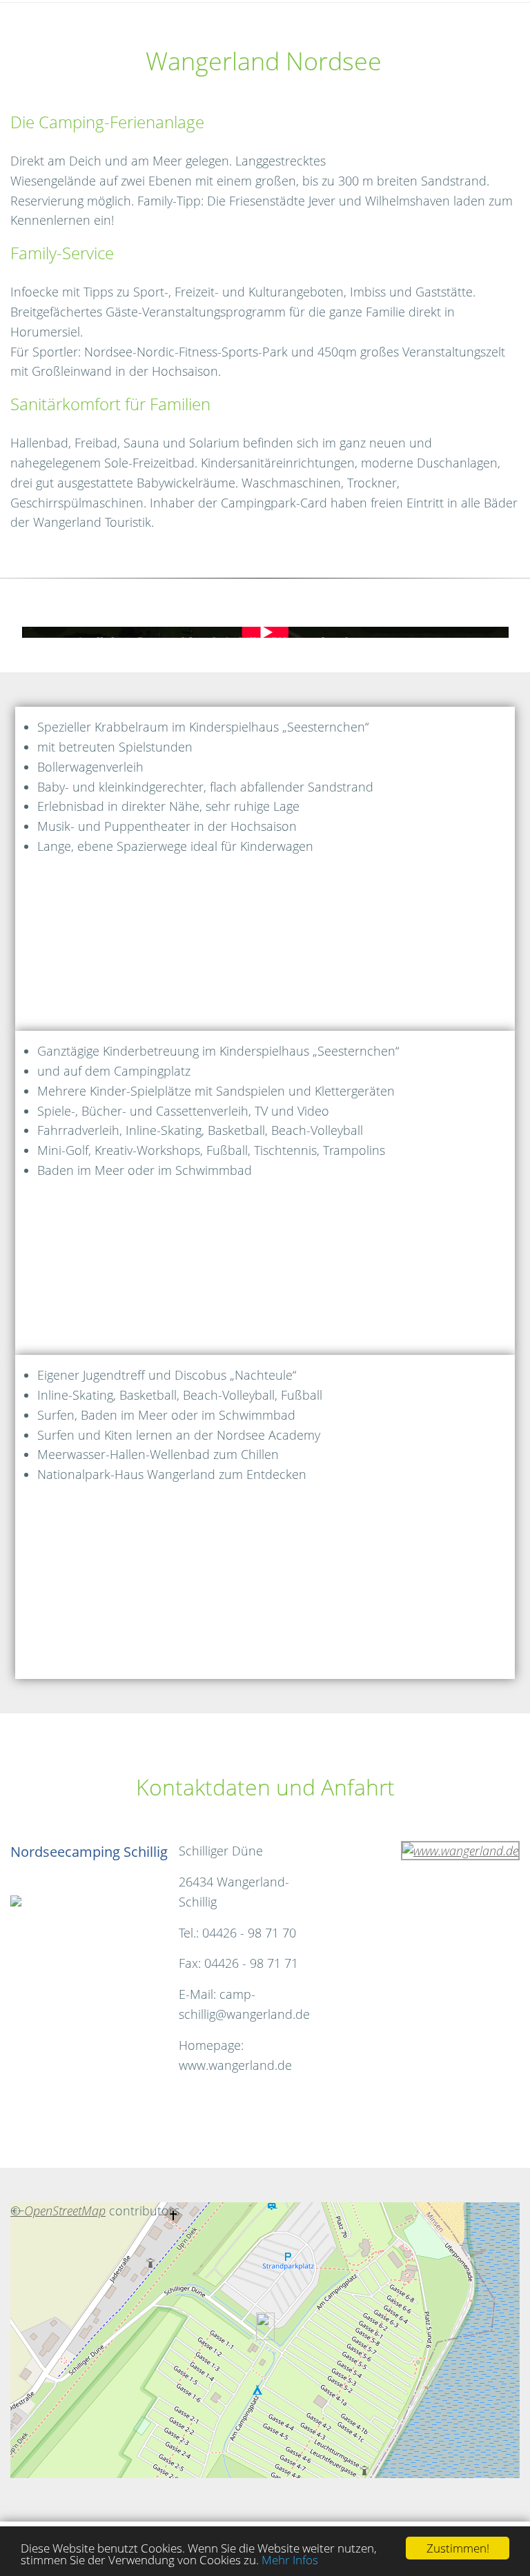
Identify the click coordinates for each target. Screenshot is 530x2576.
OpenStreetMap (65, 2211)
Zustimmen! (458, 2548)
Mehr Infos (290, 2560)
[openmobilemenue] (12, 14)
